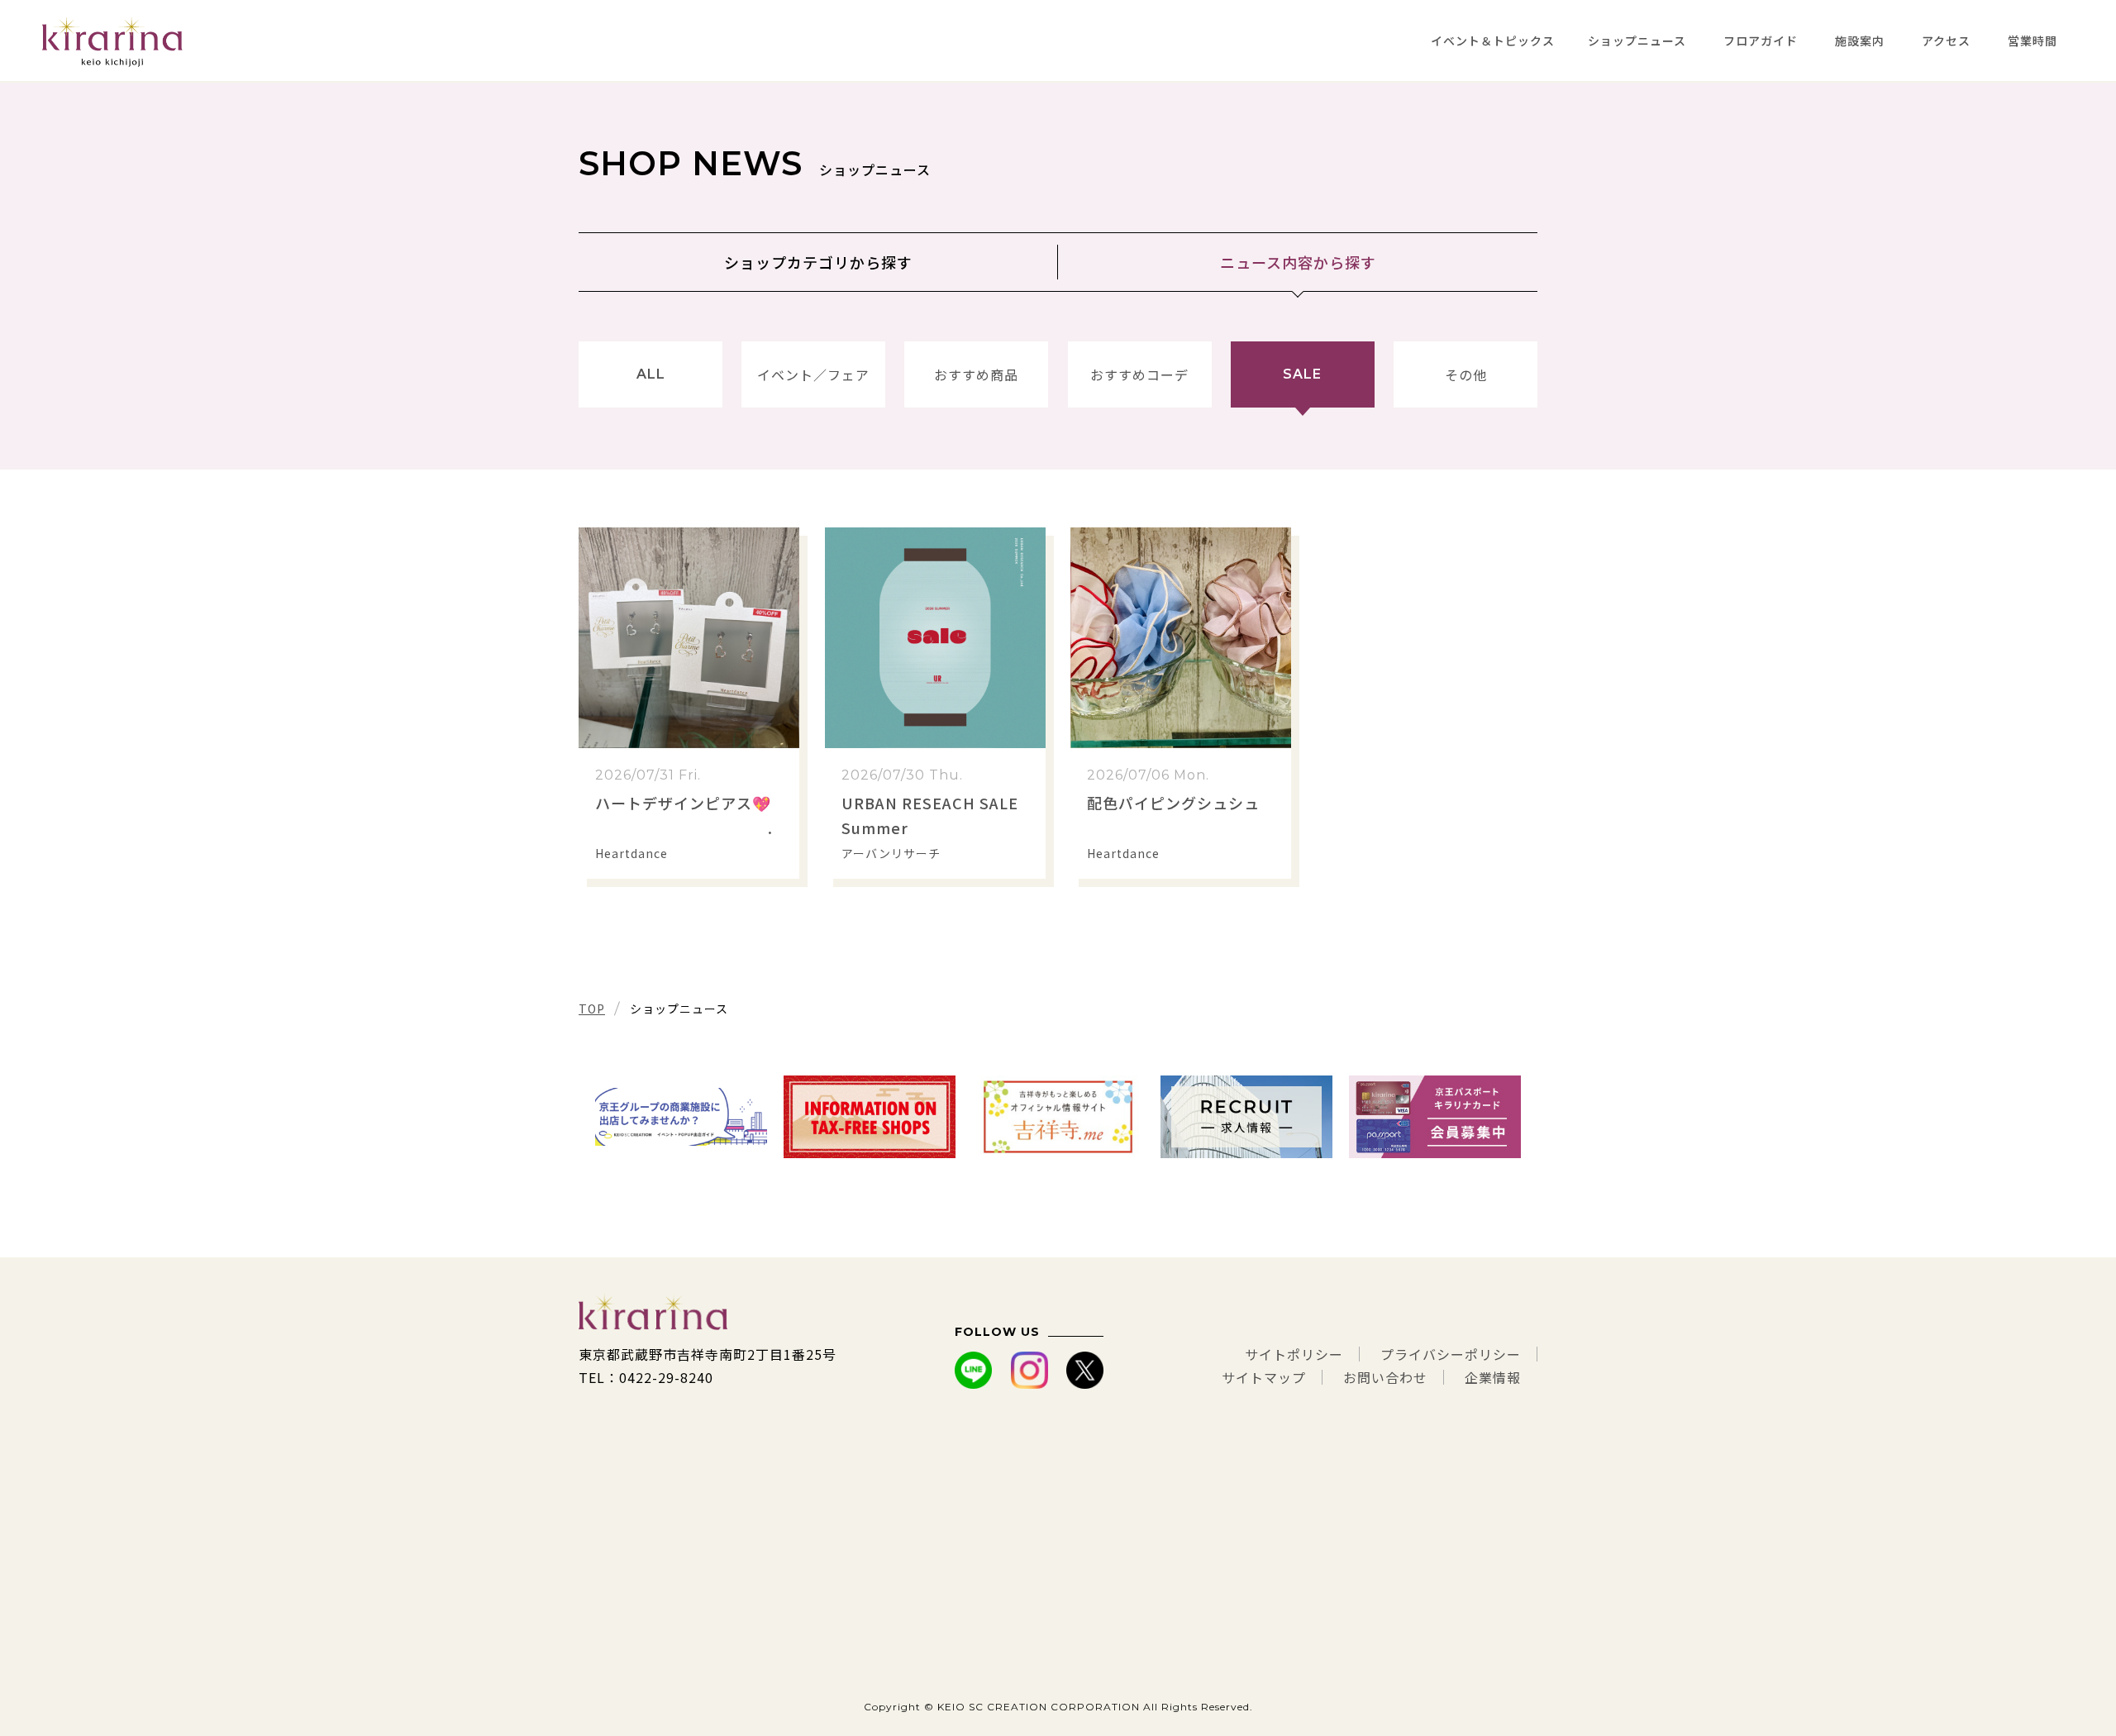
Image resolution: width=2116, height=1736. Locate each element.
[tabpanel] (681, 1117)
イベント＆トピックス (1493, 41)
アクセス (1946, 41)
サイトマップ (1264, 1377)
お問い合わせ (1385, 1377)
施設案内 (1860, 41)
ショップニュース (1637, 41)
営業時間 (2033, 41)
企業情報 (1493, 1377)
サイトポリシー (1294, 1354)
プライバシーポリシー (1451, 1354)
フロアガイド (1761, 41)
